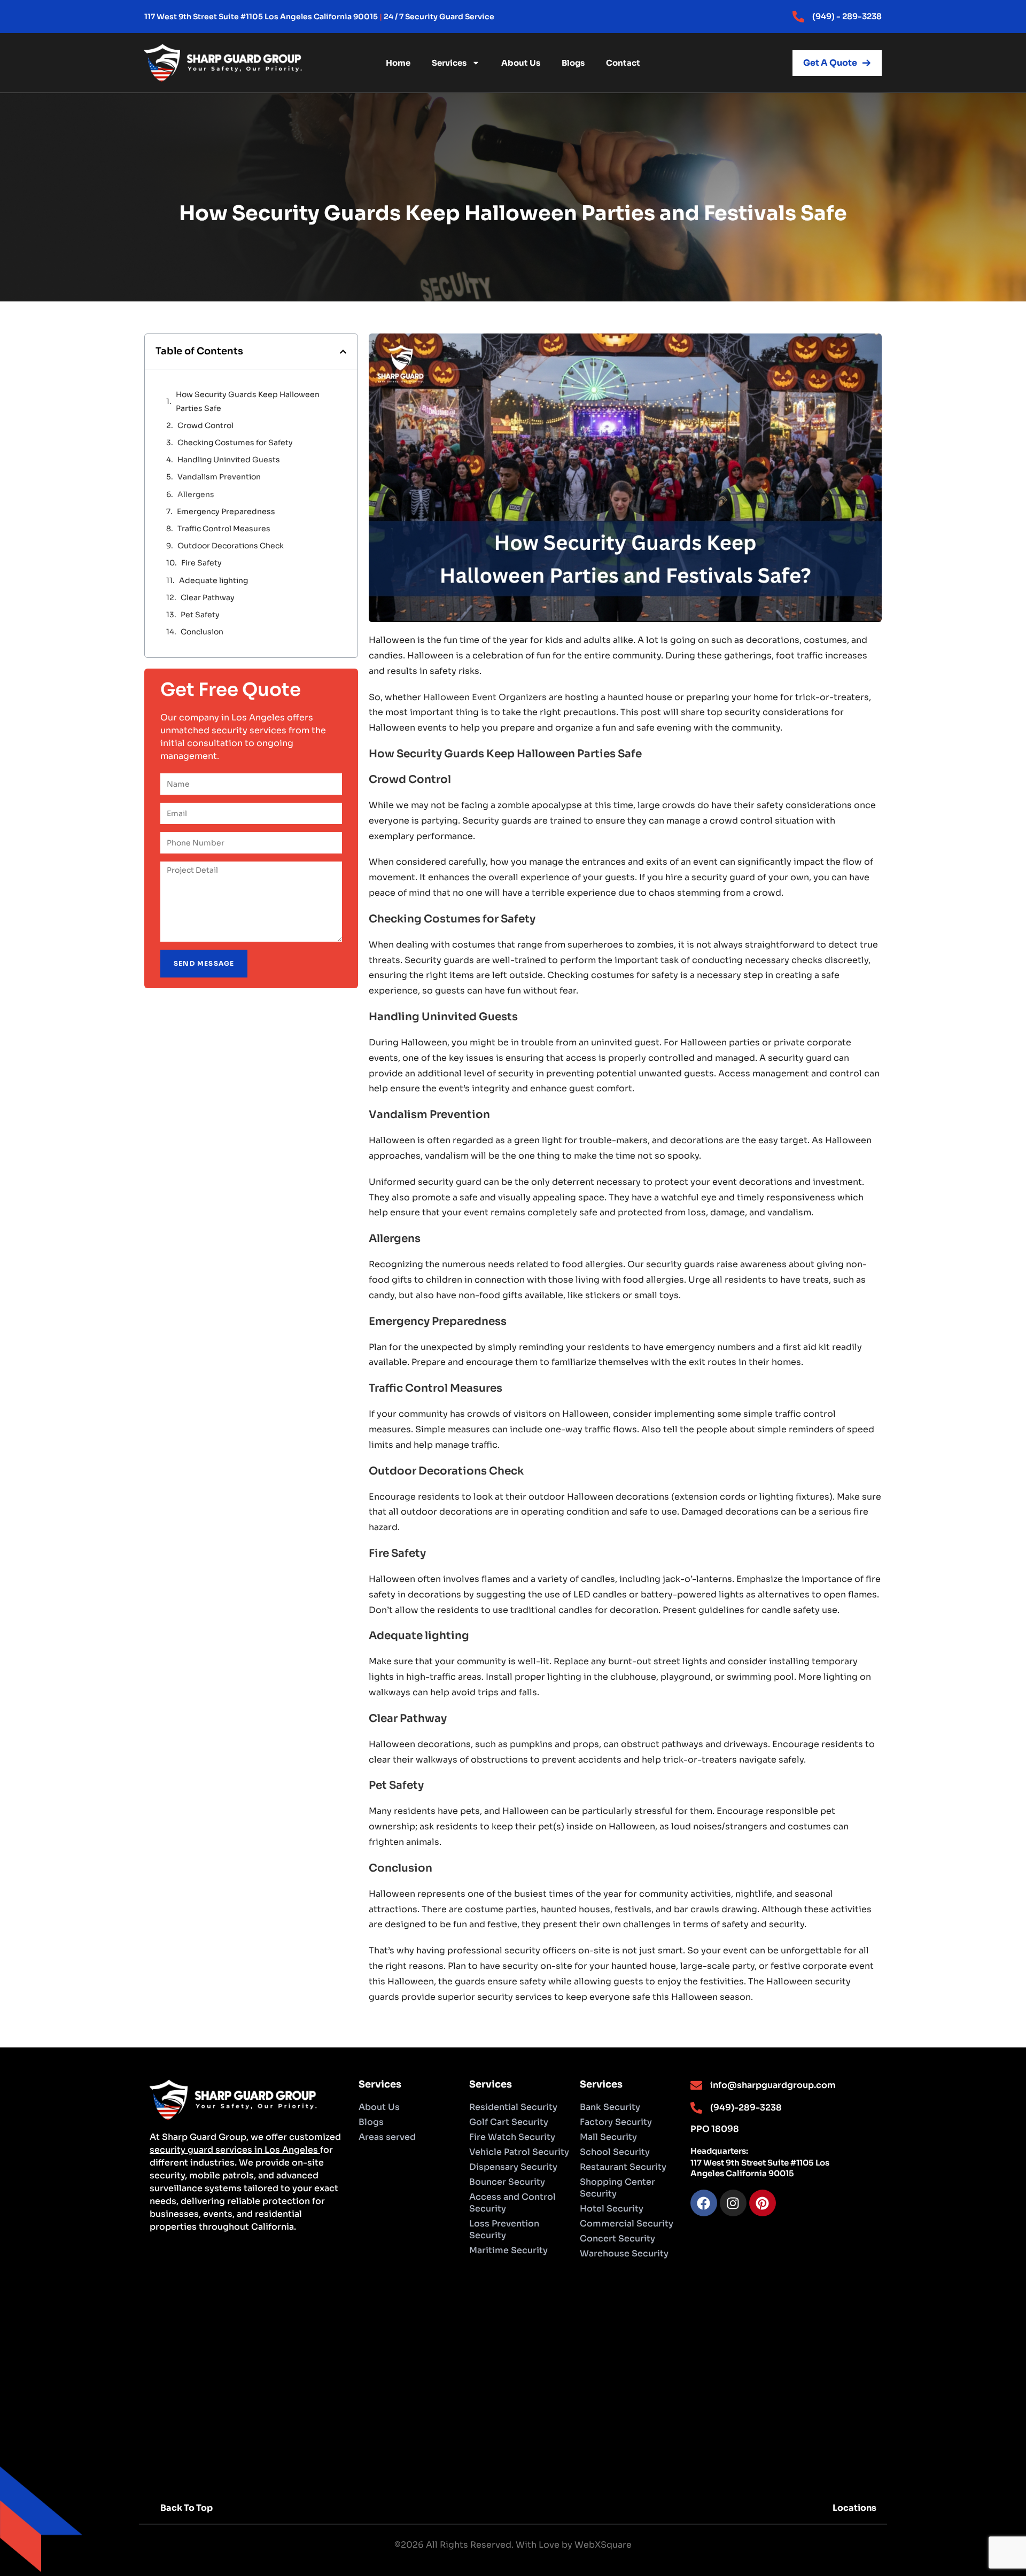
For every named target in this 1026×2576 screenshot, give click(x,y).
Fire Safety (201, 563)
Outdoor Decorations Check (231, 546)
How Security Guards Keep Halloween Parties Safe (248, 401)
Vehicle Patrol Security (519, 2152)
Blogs (573, 63)
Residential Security (513, 2107)
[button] (343, 352)
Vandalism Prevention (219, 477)
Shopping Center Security (617, 2188)
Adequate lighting (213, 580)
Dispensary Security (513, 2167)
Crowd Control (205, 425)
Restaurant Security (623, 2167)
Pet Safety (200, 615)
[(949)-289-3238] (696, 2108)
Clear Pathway (208, 598)
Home (398, 63)
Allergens (196, 494)
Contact (623, 63)
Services (449, 63)
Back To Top (186, 2508)
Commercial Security (627, 2224)
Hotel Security (612, 2209)
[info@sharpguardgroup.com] (696, 2085)
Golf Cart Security (509, 2122)
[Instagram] (733, 2203)
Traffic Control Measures (225, 529)
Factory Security (616, 2122)
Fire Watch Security (512, 2137)
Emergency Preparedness (226, 511)
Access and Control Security (512, 2203)
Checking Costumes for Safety (235, 443)
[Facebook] (704, 2203)
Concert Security (617, 2239)
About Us (521, 63)
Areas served (387, 2137)
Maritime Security (508, 2250)
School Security (615, 2152)
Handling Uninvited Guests (229, 460)
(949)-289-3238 (746, 2108)
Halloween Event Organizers (485, 697)
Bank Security (610, 2107)
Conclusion (202, 632)
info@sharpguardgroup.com (773, 2085)
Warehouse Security (624, 2253)
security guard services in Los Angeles (235, 2150)
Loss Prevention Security (504, 2229)
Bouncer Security (507, 2182)
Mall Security (608, 2137)
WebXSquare (603, 2545)
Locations (854, 2508)
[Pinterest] (763, 2203)
